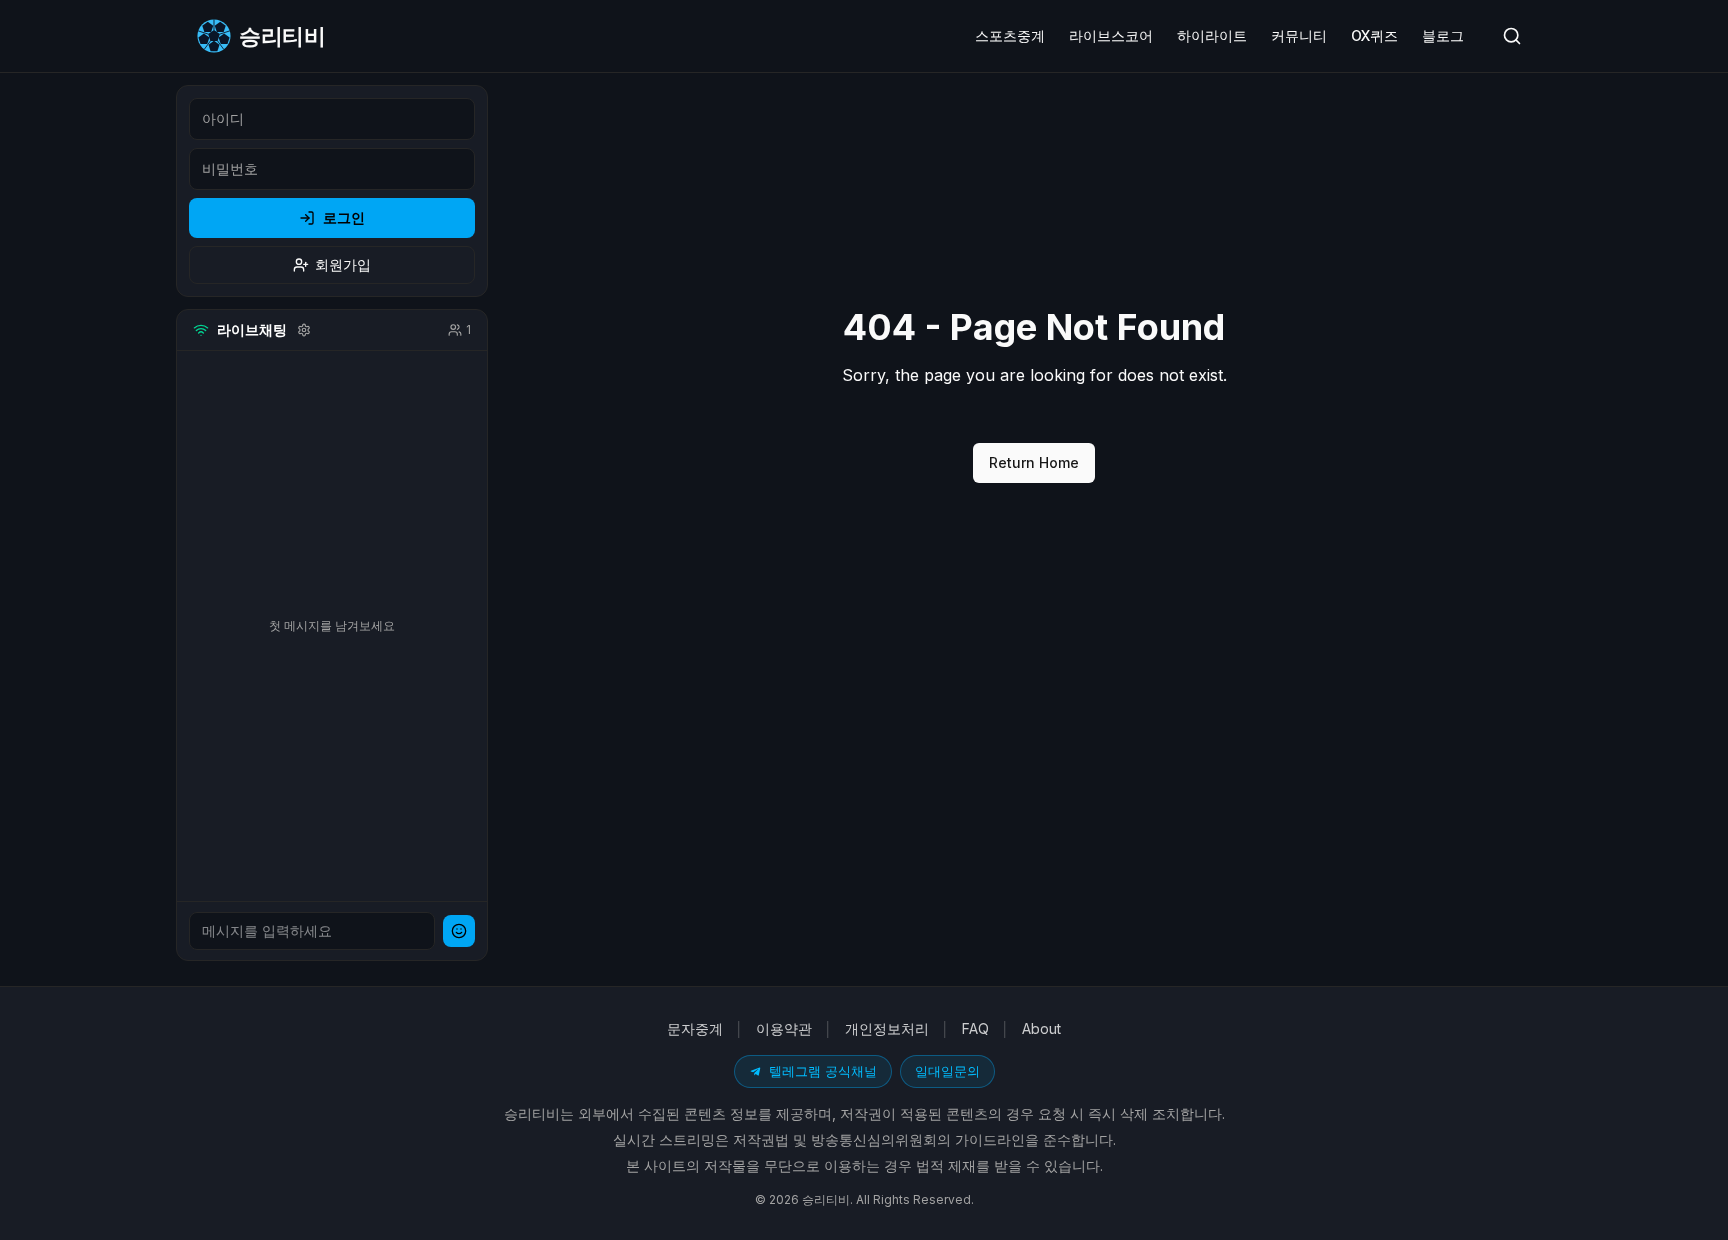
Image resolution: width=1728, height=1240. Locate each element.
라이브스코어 (1111, 35)
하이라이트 (1212, 35)
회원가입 (343, 264)
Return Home (1034, 462)
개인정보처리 (887, 1028)
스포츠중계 (1010, 35)
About (1041, 1028)
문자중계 (695, 1028)
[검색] (1512, 36)
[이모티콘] (459, 931)
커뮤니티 (1299, 35)
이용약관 (784, 1028)
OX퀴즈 (1374, 35)
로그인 (344, 217)
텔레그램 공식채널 (823, 1071)
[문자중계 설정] (304, 330)
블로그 (1443, 35)
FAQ (975, 1028)
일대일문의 (947, 1071)
